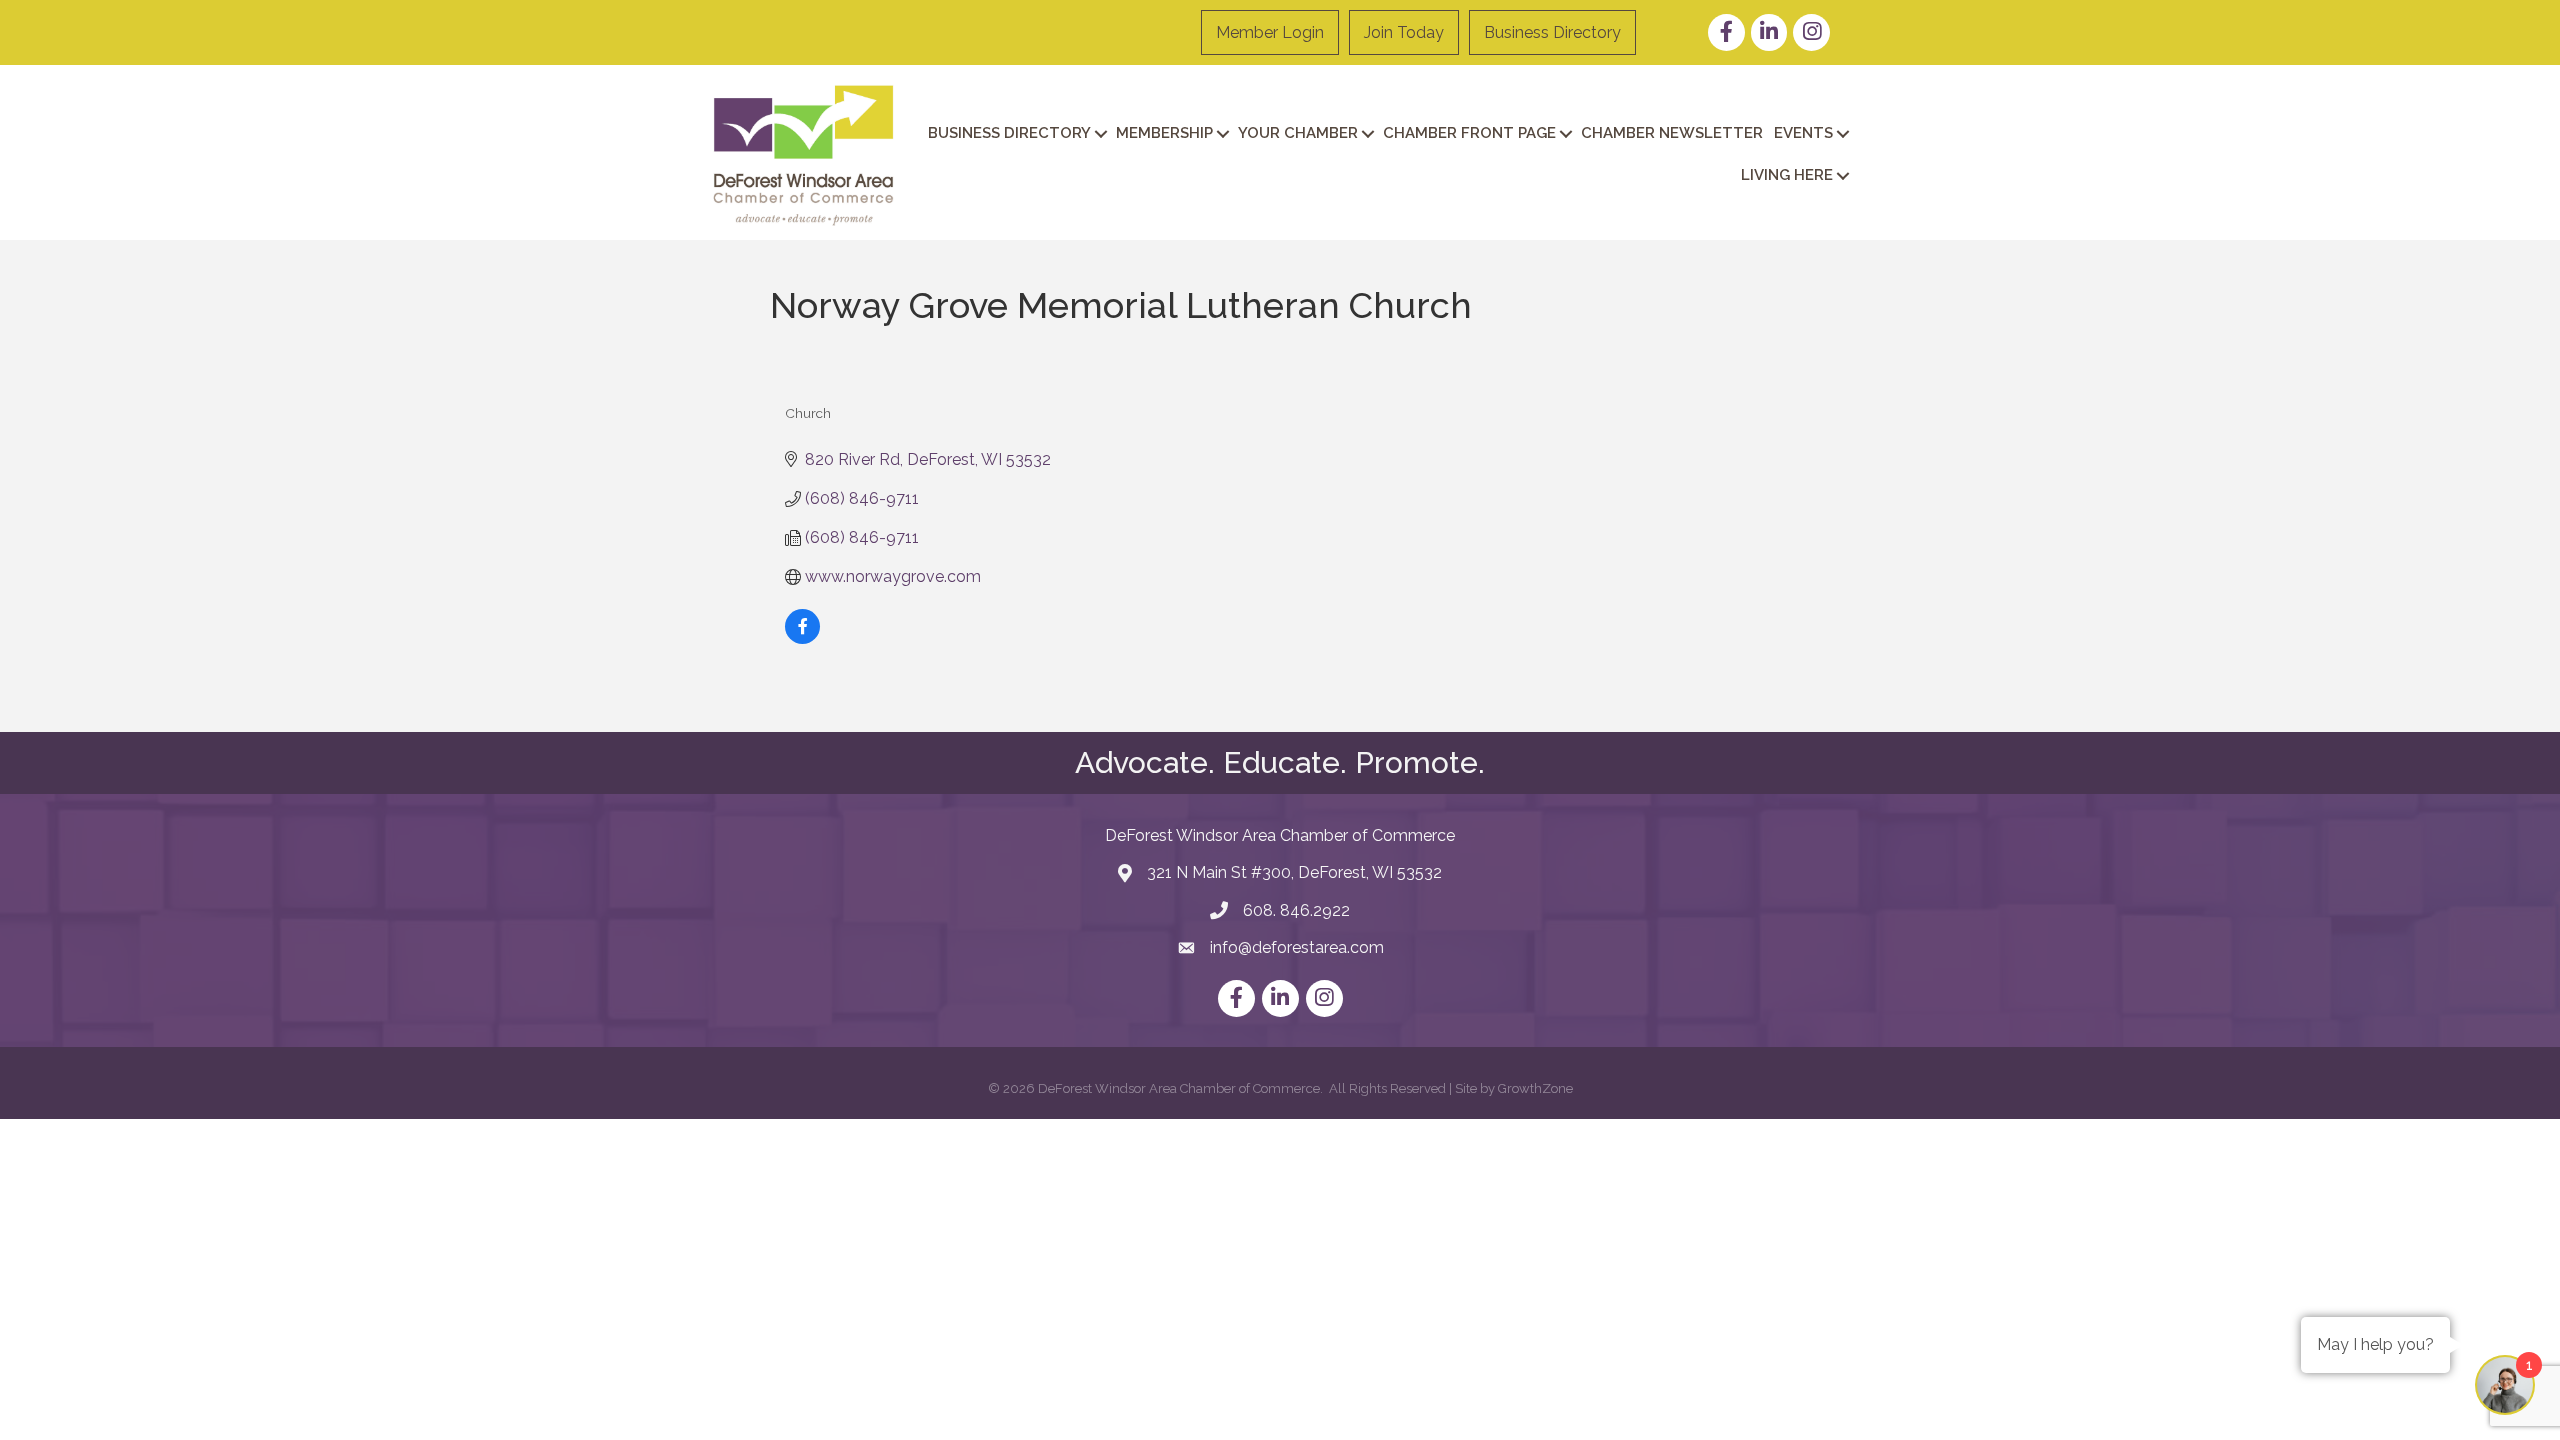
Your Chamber (1298, 133)
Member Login (1270, 32)
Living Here (1787, 175)
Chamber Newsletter (1672, 133)
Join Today (1404, 32)
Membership (1164, 133)
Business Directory (1552, 32)
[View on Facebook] (802, 638)
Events (1803, 133)
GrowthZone (1535, 1088)
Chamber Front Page (1469, 133)
